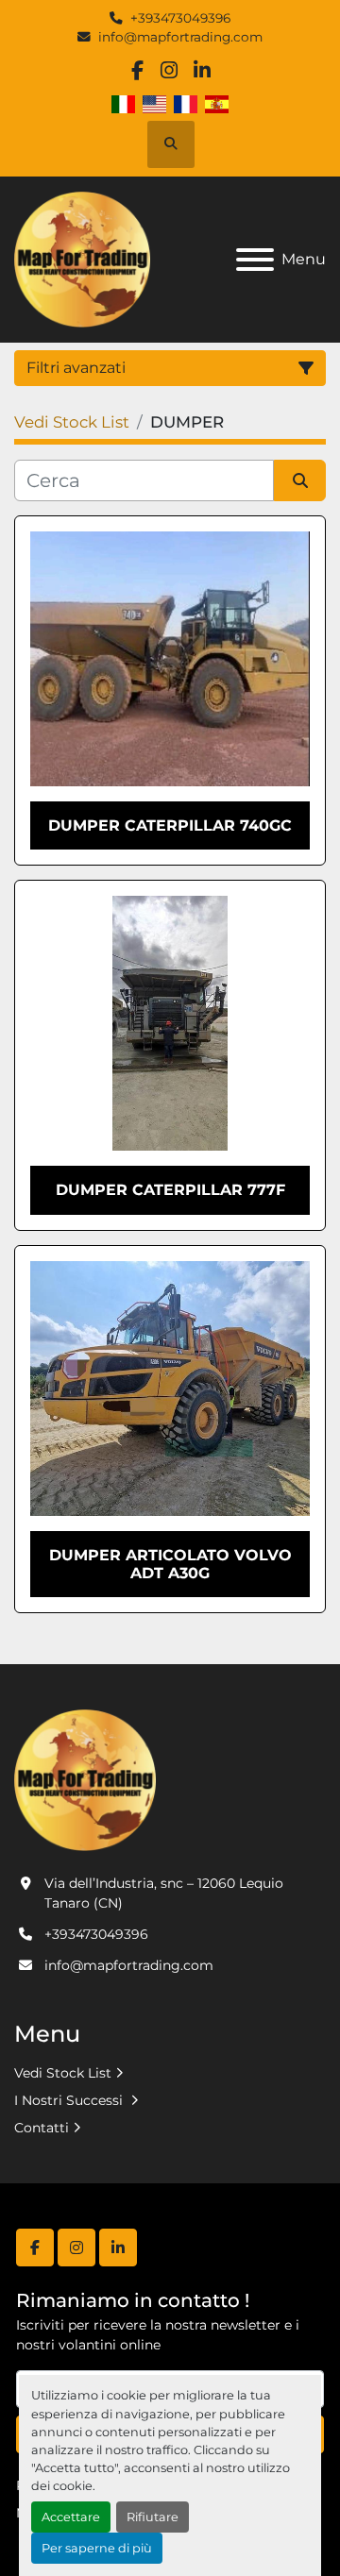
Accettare (71, 2517)
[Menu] (255, 260)
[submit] (300, 480)
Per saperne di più (97, 2548)
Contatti (42, 2128)
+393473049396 (180, 18)
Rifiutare (153, 2517)
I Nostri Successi (70, 2100)
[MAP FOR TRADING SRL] (85, 1779)
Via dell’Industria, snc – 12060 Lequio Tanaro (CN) (164, 1893)
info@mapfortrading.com (180, 37)
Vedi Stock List (63, 2073)
